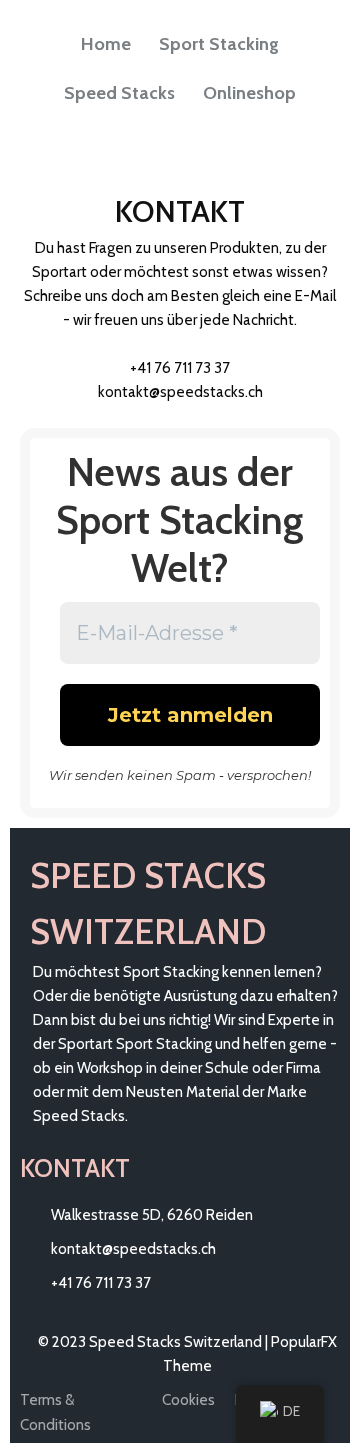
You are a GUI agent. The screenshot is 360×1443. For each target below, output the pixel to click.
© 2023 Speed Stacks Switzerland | (154, 1342)
